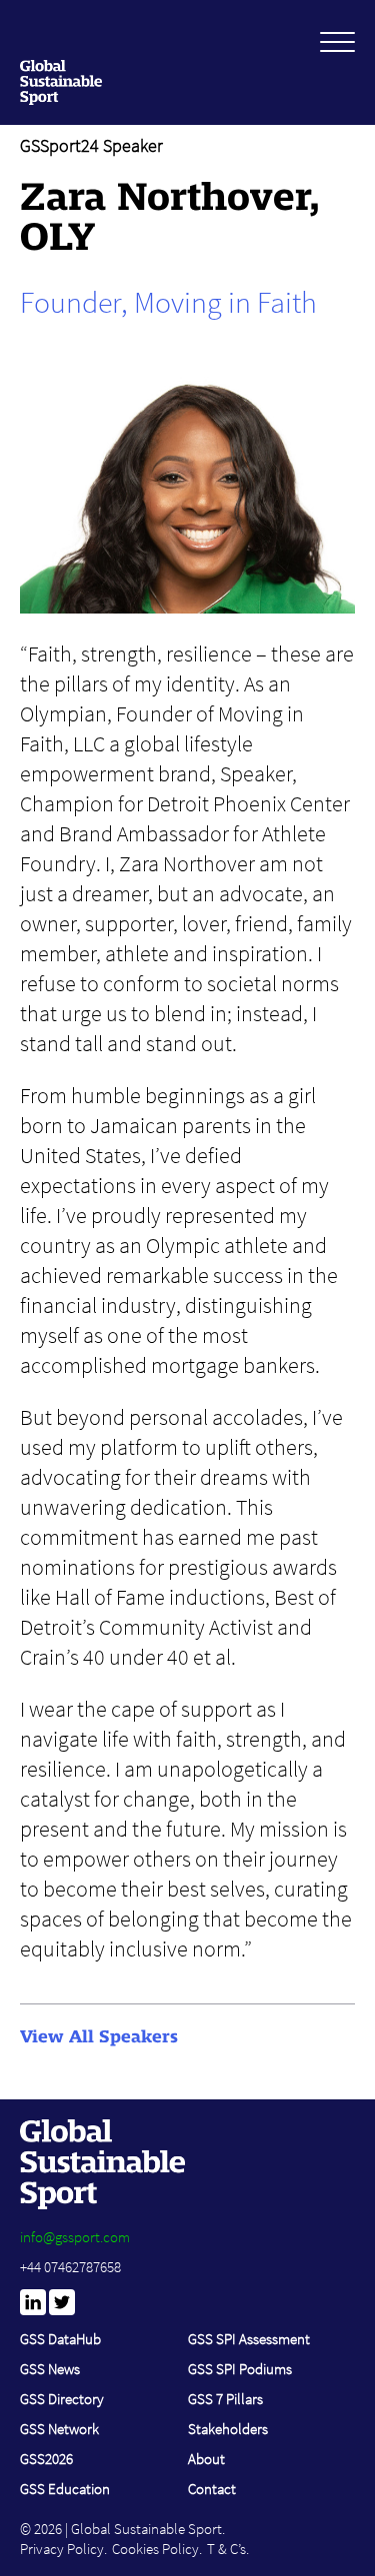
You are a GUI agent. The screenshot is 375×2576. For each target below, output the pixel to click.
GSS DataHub (60, 2339)
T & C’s (226, 2549)
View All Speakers (99, 2036)
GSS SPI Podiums (240, 2369)
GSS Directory (62, 2399)
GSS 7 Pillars (225, 2399)
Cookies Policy (155, 2549)
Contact (212, 2489)
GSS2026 (46, 2459)
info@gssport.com (75, 2237)
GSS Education (65, 2489)
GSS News (50, 2369)
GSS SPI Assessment (249, 2339)
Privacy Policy (62, 2549)
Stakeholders (228, 2429)
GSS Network (59, 2429)
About (206, 2459)
